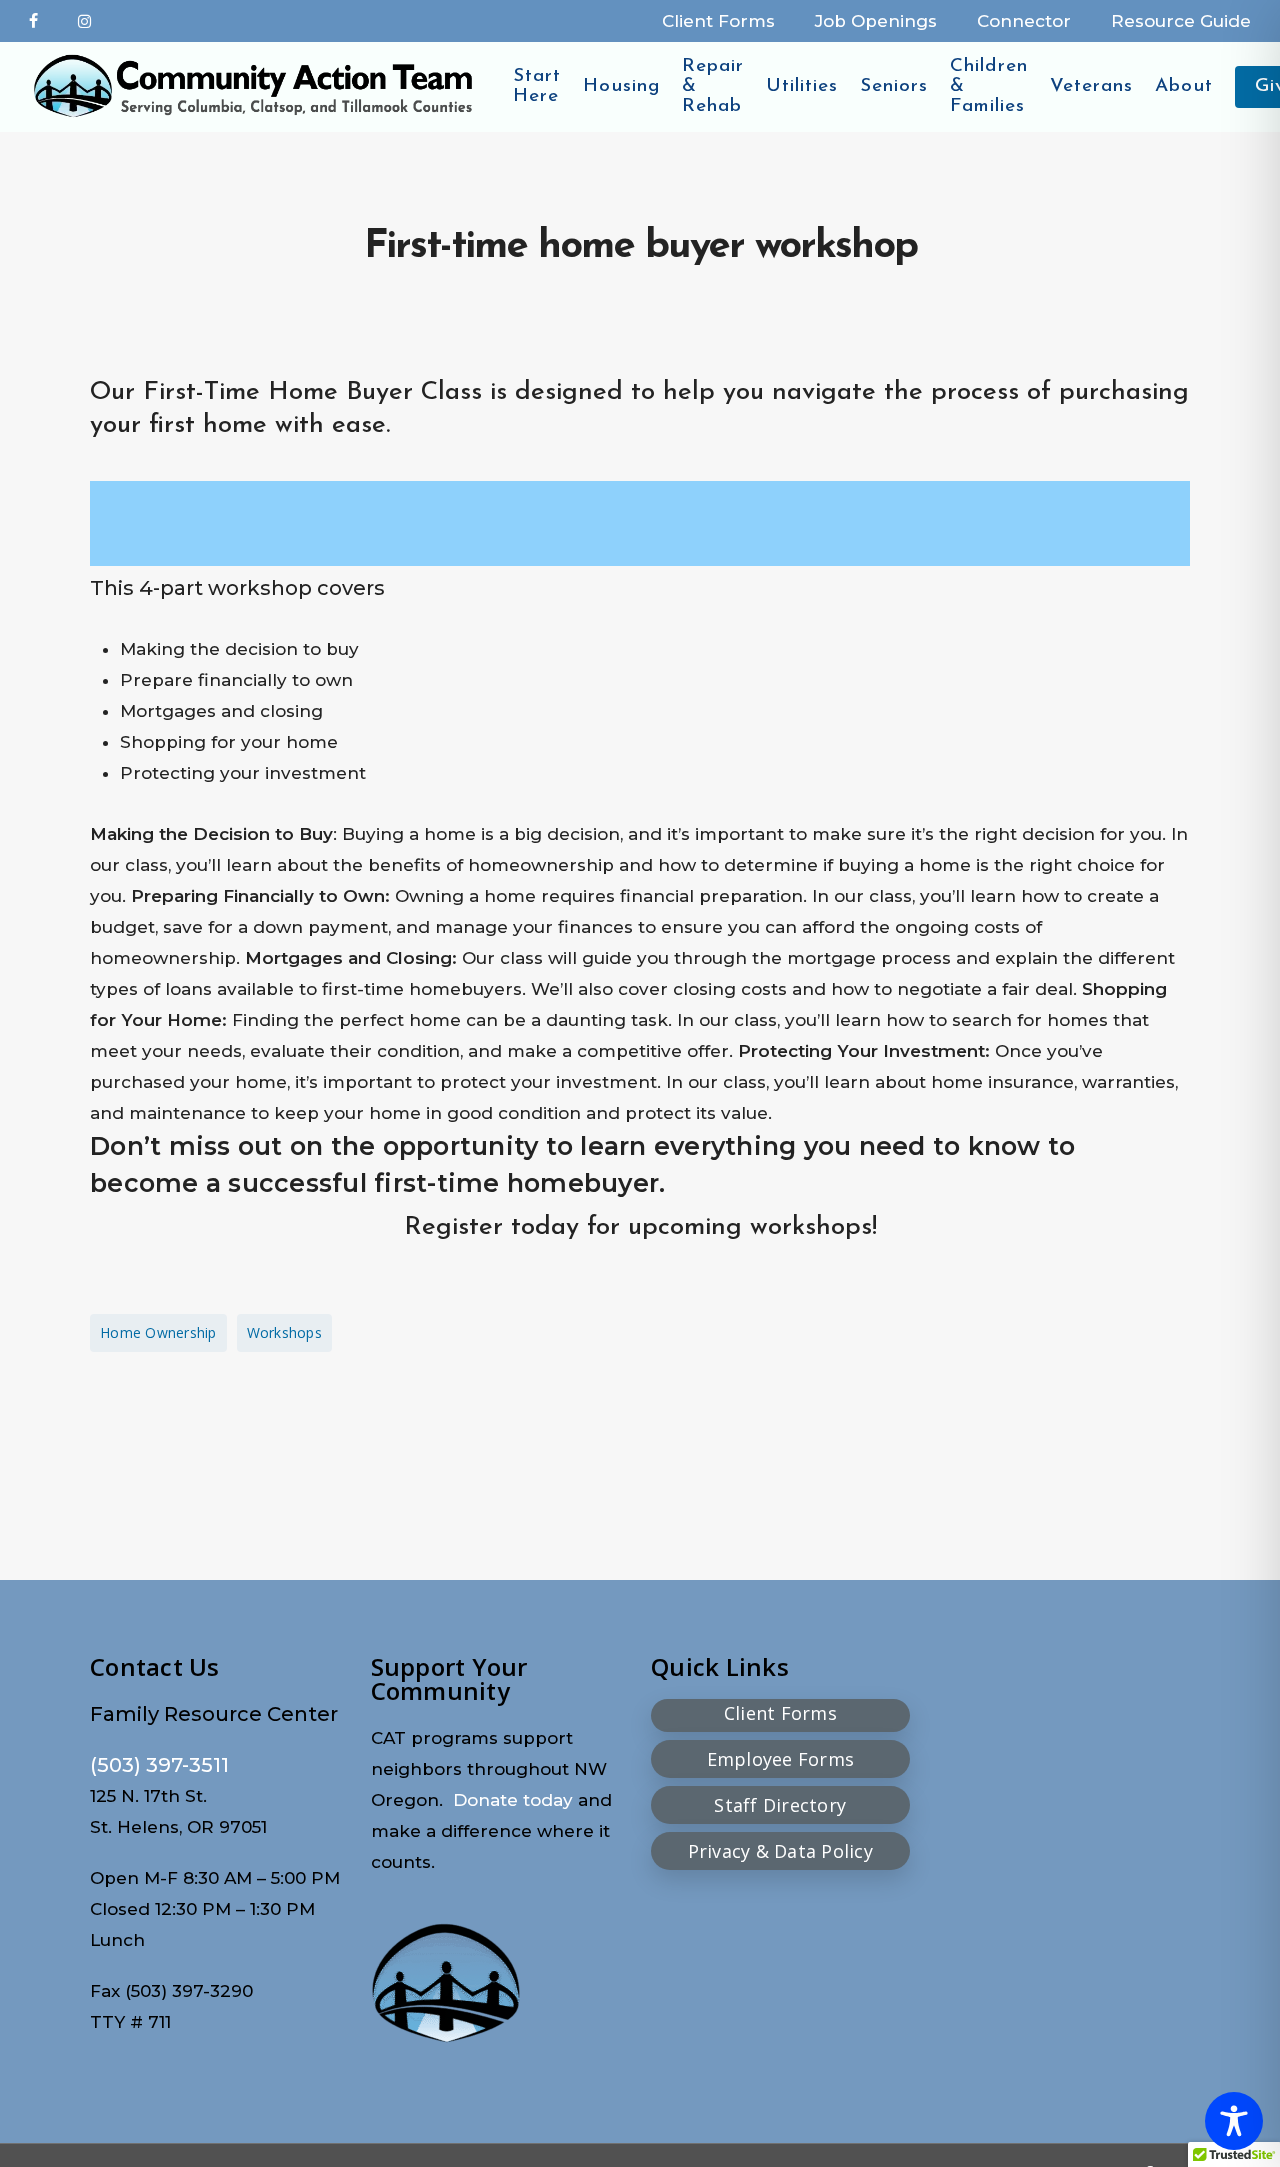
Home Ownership (158, 1332)
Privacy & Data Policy (780, 1851)
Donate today (513, 1800)
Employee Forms (781, 1759)
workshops (284, 1332)
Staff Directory (780, 1805)
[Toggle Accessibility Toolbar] (1234, 2121)
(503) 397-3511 (159, 1765)
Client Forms (780, 1713)
